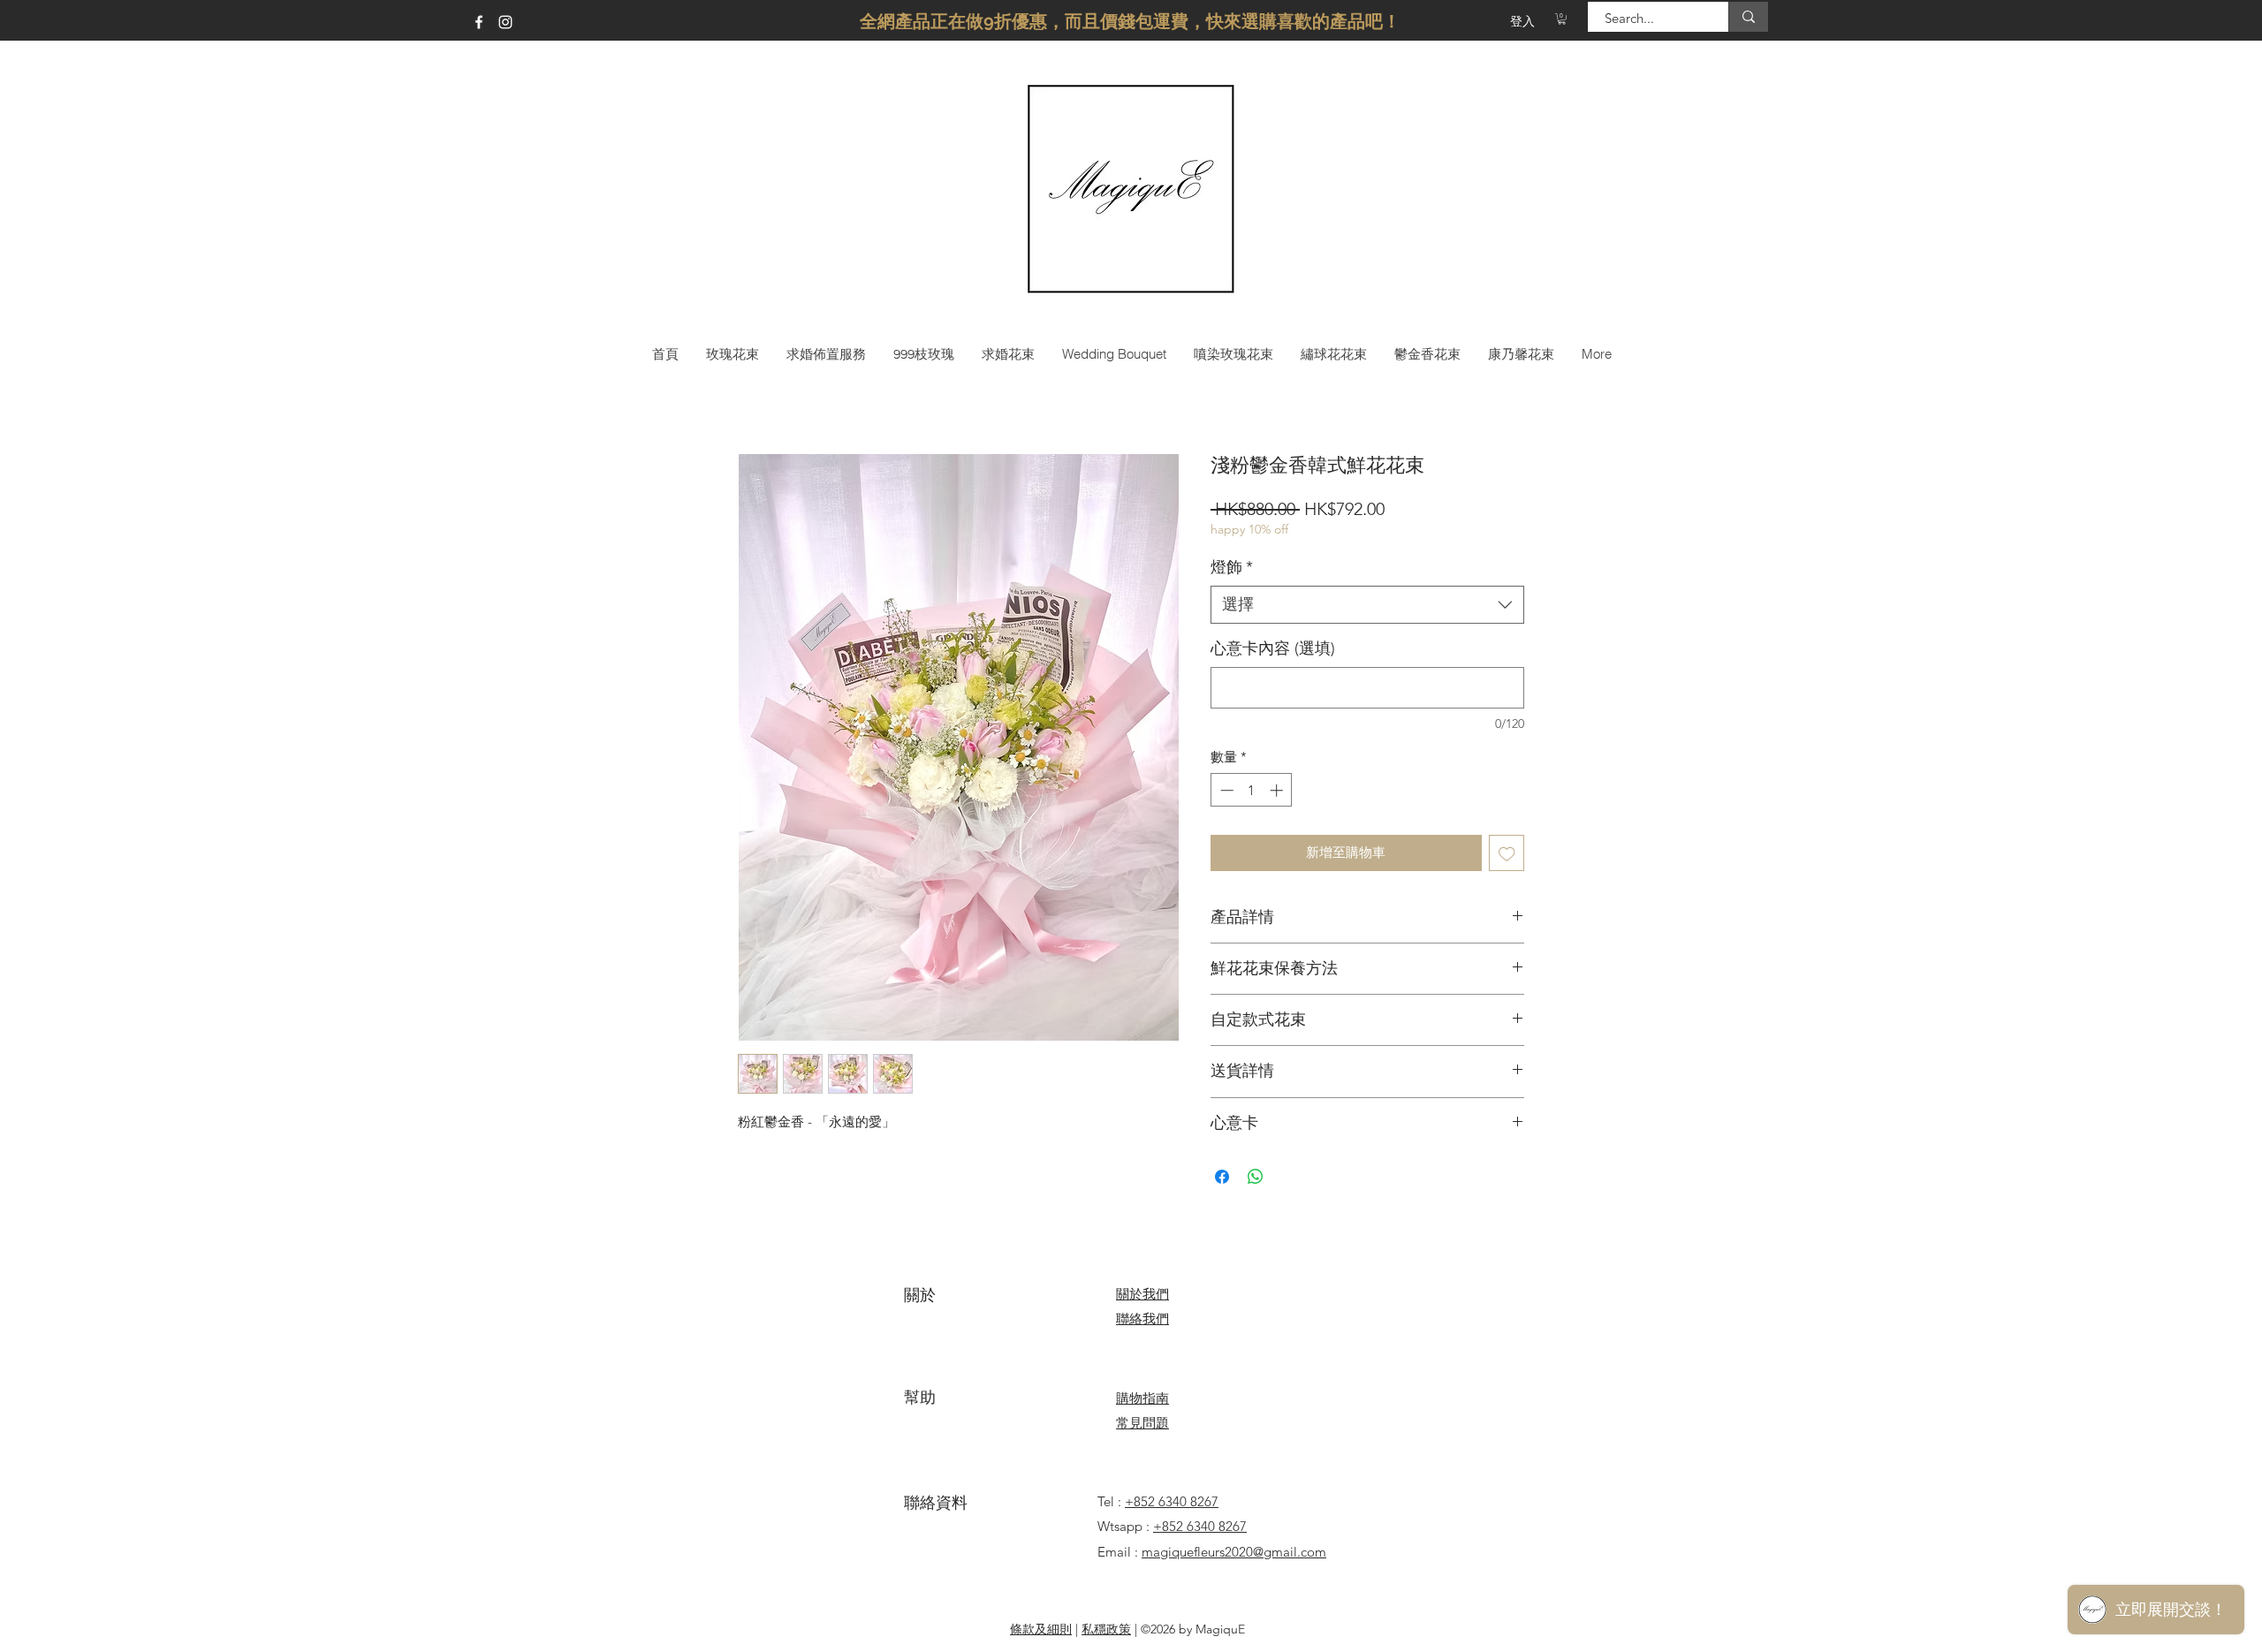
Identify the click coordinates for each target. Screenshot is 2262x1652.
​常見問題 (1142, 1423)
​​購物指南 (1142, 1398)
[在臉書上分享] (1222, 1177)
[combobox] (1367, 605)
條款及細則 (1041, 1629)
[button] (1562, 19)
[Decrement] (1225, 790)
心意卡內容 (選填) (1273, 648)
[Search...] (1748, 17)
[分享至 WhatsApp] (1256, 1177)
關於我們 (1142, 1294)
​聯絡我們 (1142, 1319)
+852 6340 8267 (1172, 1501)
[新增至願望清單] (1507, 853)
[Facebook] (479, 22)
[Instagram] (505, 22)
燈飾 (1232, 567)
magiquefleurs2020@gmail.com (1234, 1552)
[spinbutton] (1252, 790)
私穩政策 (1106, 1629)
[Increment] (1278, 790)
